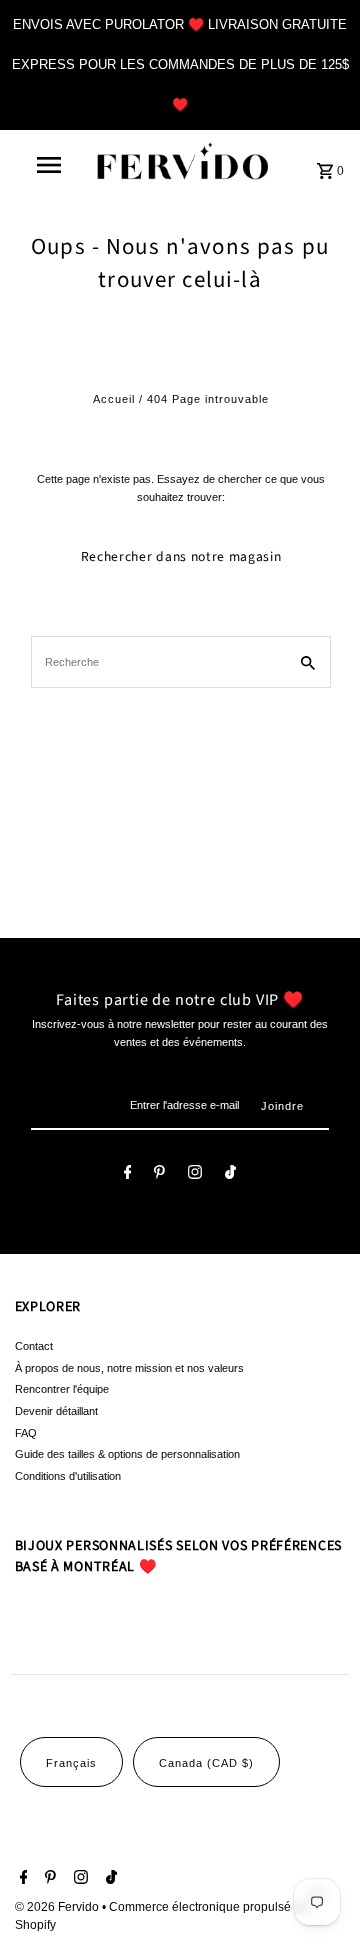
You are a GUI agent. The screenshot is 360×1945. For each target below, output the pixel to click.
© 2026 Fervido (58, 1907)
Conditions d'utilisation (68, 1476)
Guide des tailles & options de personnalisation (127, 1454)
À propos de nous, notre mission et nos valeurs (129, 1368)
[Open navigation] (48, 165)
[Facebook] (128, 1175)
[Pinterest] (159, 1175)
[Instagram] (195, 1175)
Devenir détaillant (56, 1411)
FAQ (26, 1433)
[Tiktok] (230, 1175)
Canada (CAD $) (206, 1763)
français (71, 1763)
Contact (34, 1346)
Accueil (114, 399)
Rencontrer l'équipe (62, 1389)
